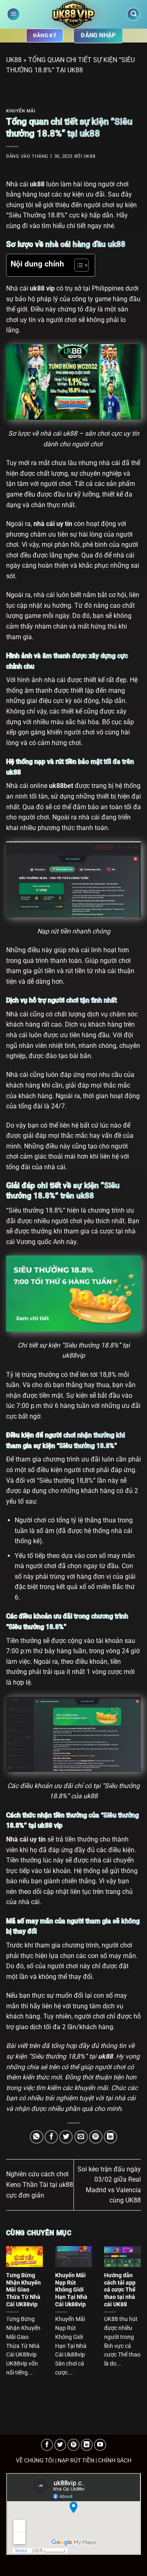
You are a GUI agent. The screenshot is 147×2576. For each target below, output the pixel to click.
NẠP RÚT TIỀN (76, 2461)
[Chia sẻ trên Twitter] (66, 2137)
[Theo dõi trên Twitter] (60, 2445)
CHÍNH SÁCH (115, 2461)
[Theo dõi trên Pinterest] (73, 2445)
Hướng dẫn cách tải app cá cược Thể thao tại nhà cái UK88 (120, 2290)
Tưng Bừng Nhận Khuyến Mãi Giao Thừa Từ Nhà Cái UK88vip (23, 2290)
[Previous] (7, 2315)
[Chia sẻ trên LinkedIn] (110, 2137)
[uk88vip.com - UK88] (74, 14)
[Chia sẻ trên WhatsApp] (37, 2137)
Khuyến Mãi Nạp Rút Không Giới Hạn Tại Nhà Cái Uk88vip (71, 2290)
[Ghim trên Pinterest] (96, 2137)
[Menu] (13, 15)
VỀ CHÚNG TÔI (35, 2461)
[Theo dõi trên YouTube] (100, 2445)
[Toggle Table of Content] (77, 265)
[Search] (134, 15)
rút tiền (61, 931)
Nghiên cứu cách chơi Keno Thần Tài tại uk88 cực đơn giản (40, 2184)
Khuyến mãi (21, 111)
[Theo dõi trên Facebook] (47, 2445)
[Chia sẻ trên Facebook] (51, 2137)
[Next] (140, 2315)
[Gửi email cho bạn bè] (81, 2137)
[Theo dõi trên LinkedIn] (87, 2445)
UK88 (14, 60)
